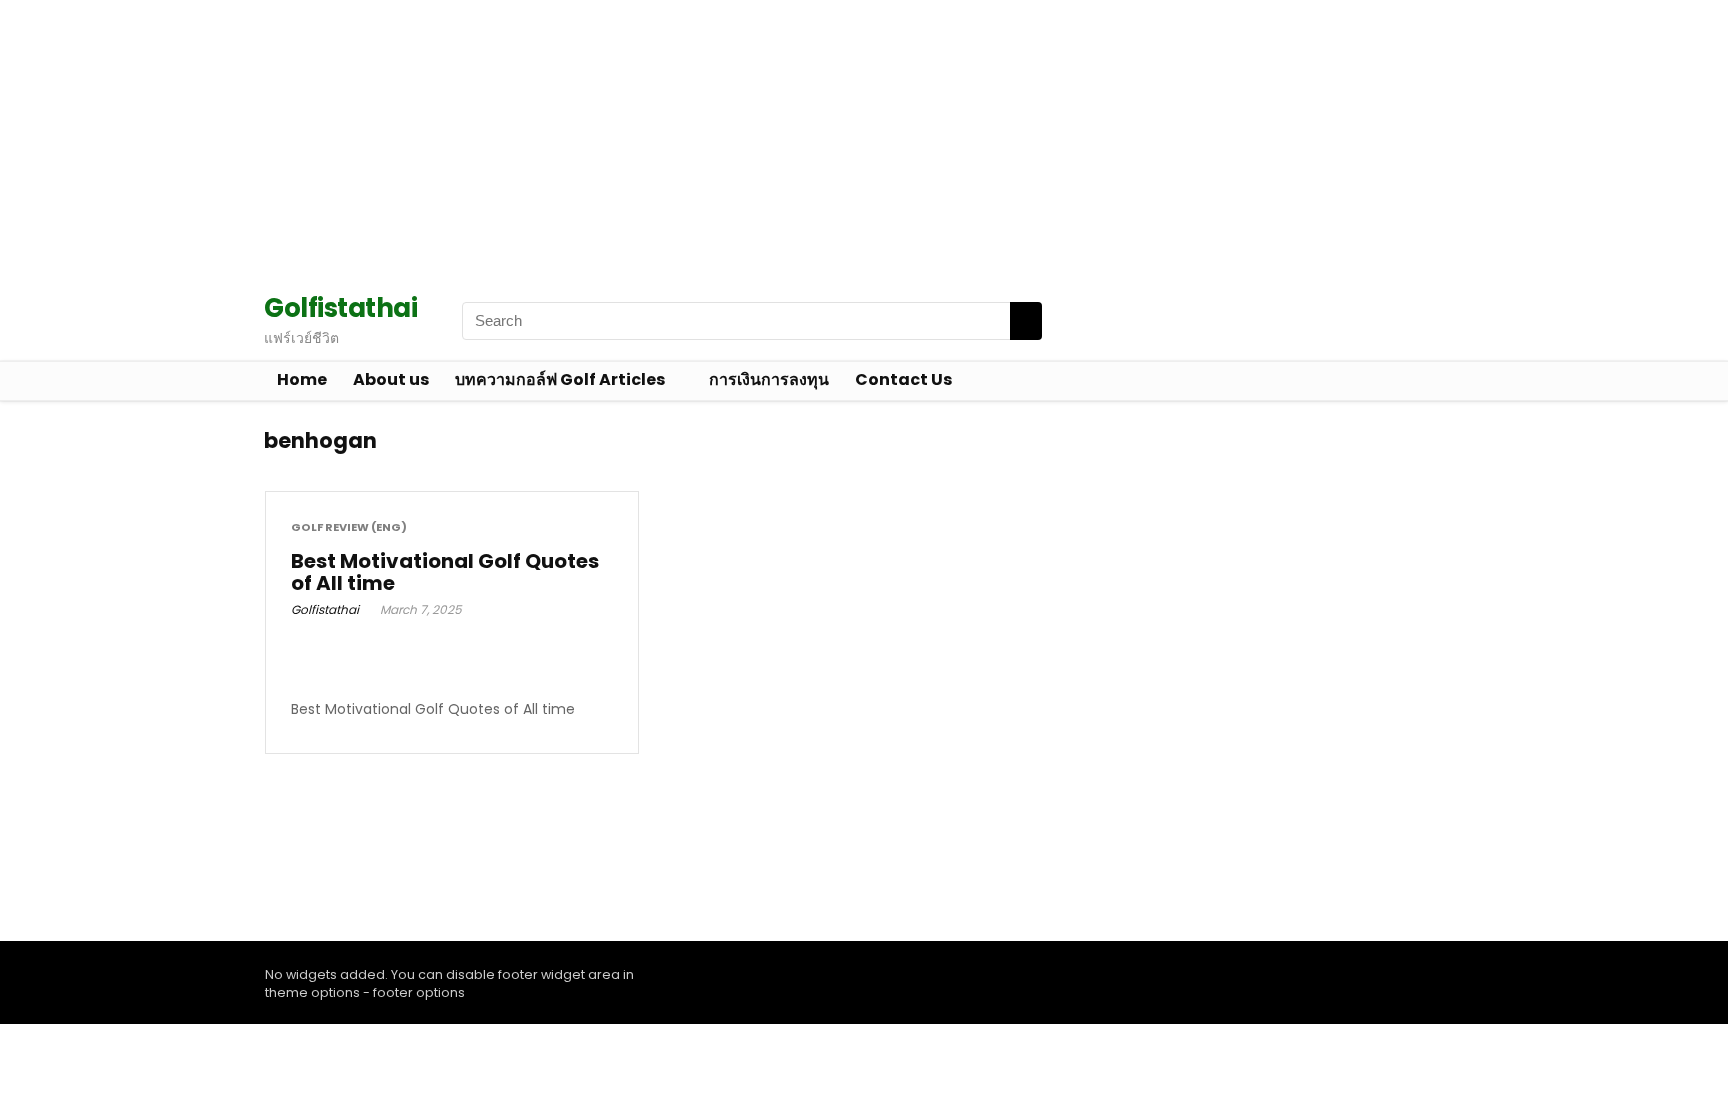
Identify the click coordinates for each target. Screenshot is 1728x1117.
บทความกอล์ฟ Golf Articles (560, 379)
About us (391, 379)
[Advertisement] (600, 140)
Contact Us (903, 379)
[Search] (1026, 321)
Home (302, 379)
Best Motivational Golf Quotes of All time (445, 572)
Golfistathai (325, 609)
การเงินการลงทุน (769, 379)
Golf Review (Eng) (349, 527)
